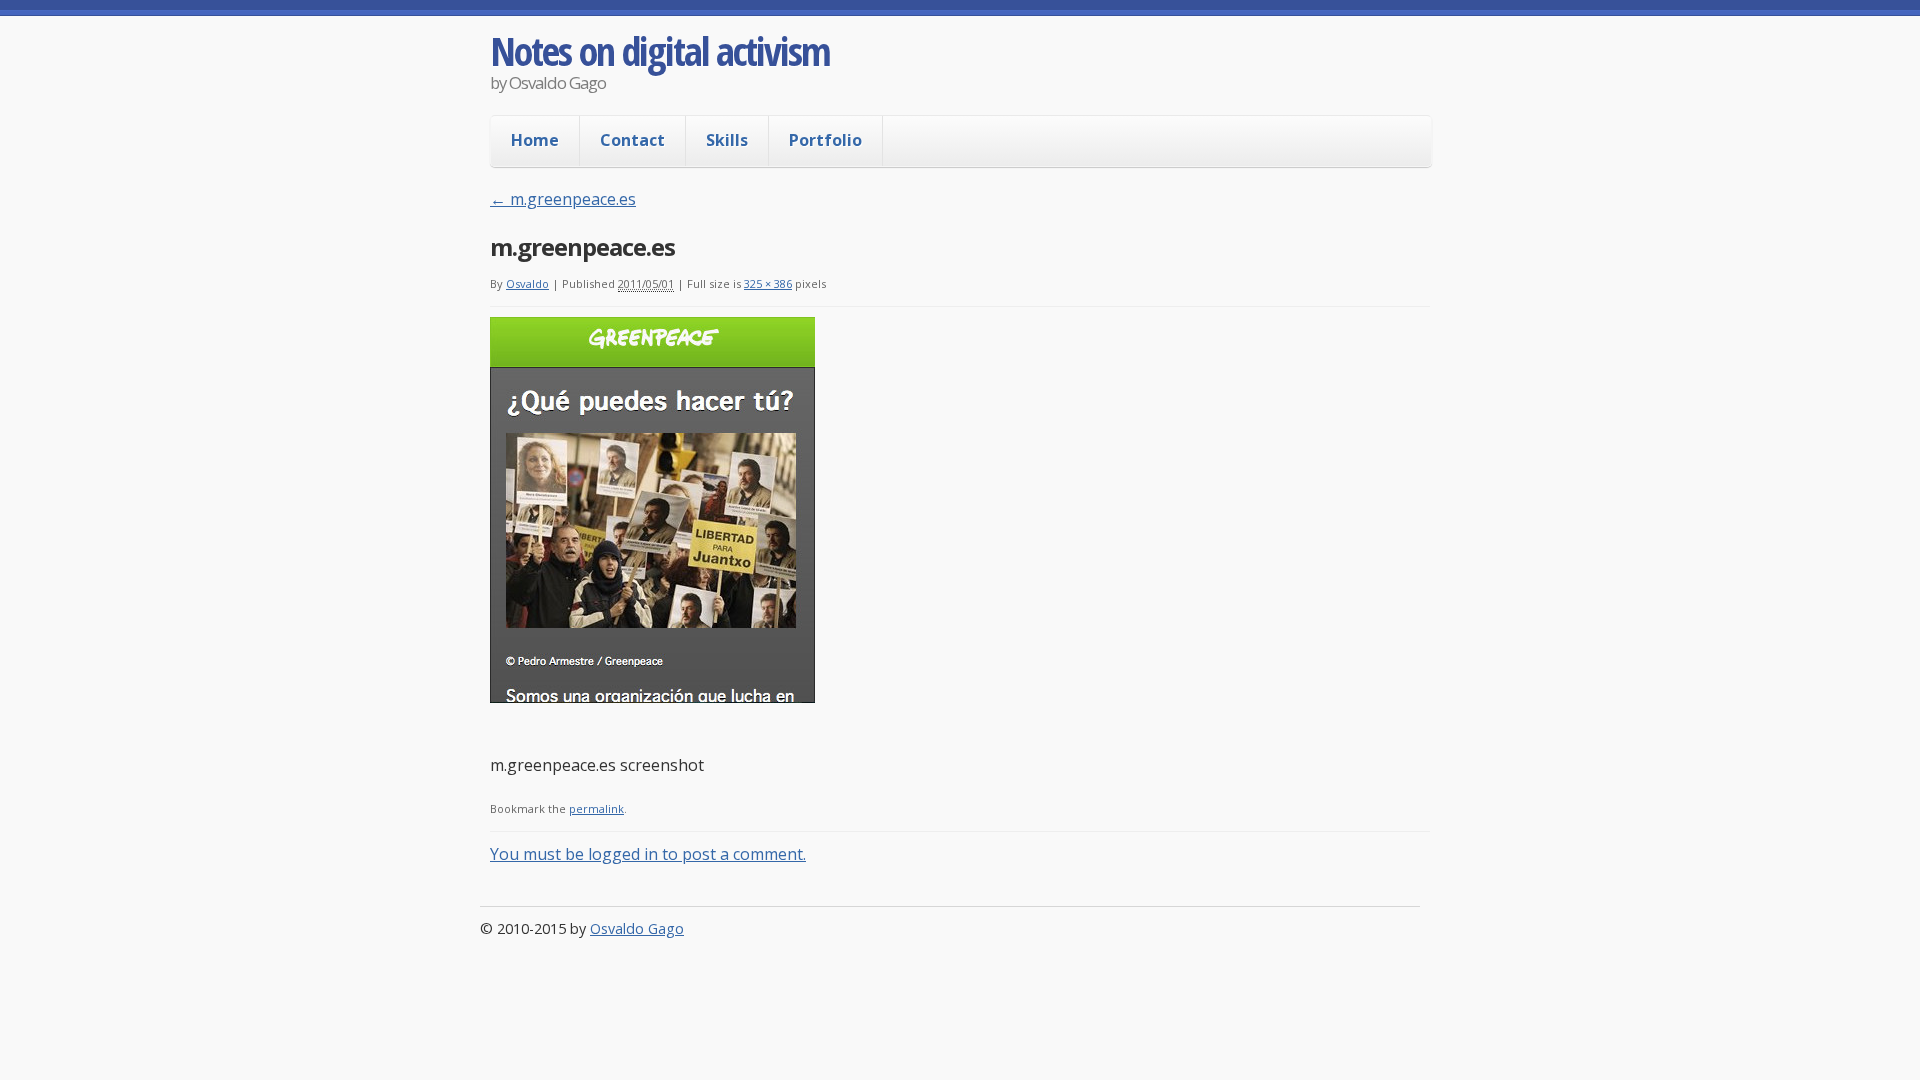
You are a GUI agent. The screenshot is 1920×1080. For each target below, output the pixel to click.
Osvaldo (527, 283)
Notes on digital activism (660, 50)
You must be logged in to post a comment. (648, 854)
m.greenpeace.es (563, 199)
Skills (727, 140)
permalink (596, 808)
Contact (632, 140)
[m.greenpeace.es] (652, 697)
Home (535, 140)
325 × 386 (768, 283)
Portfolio (825, 140)
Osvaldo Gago (637, 928)
